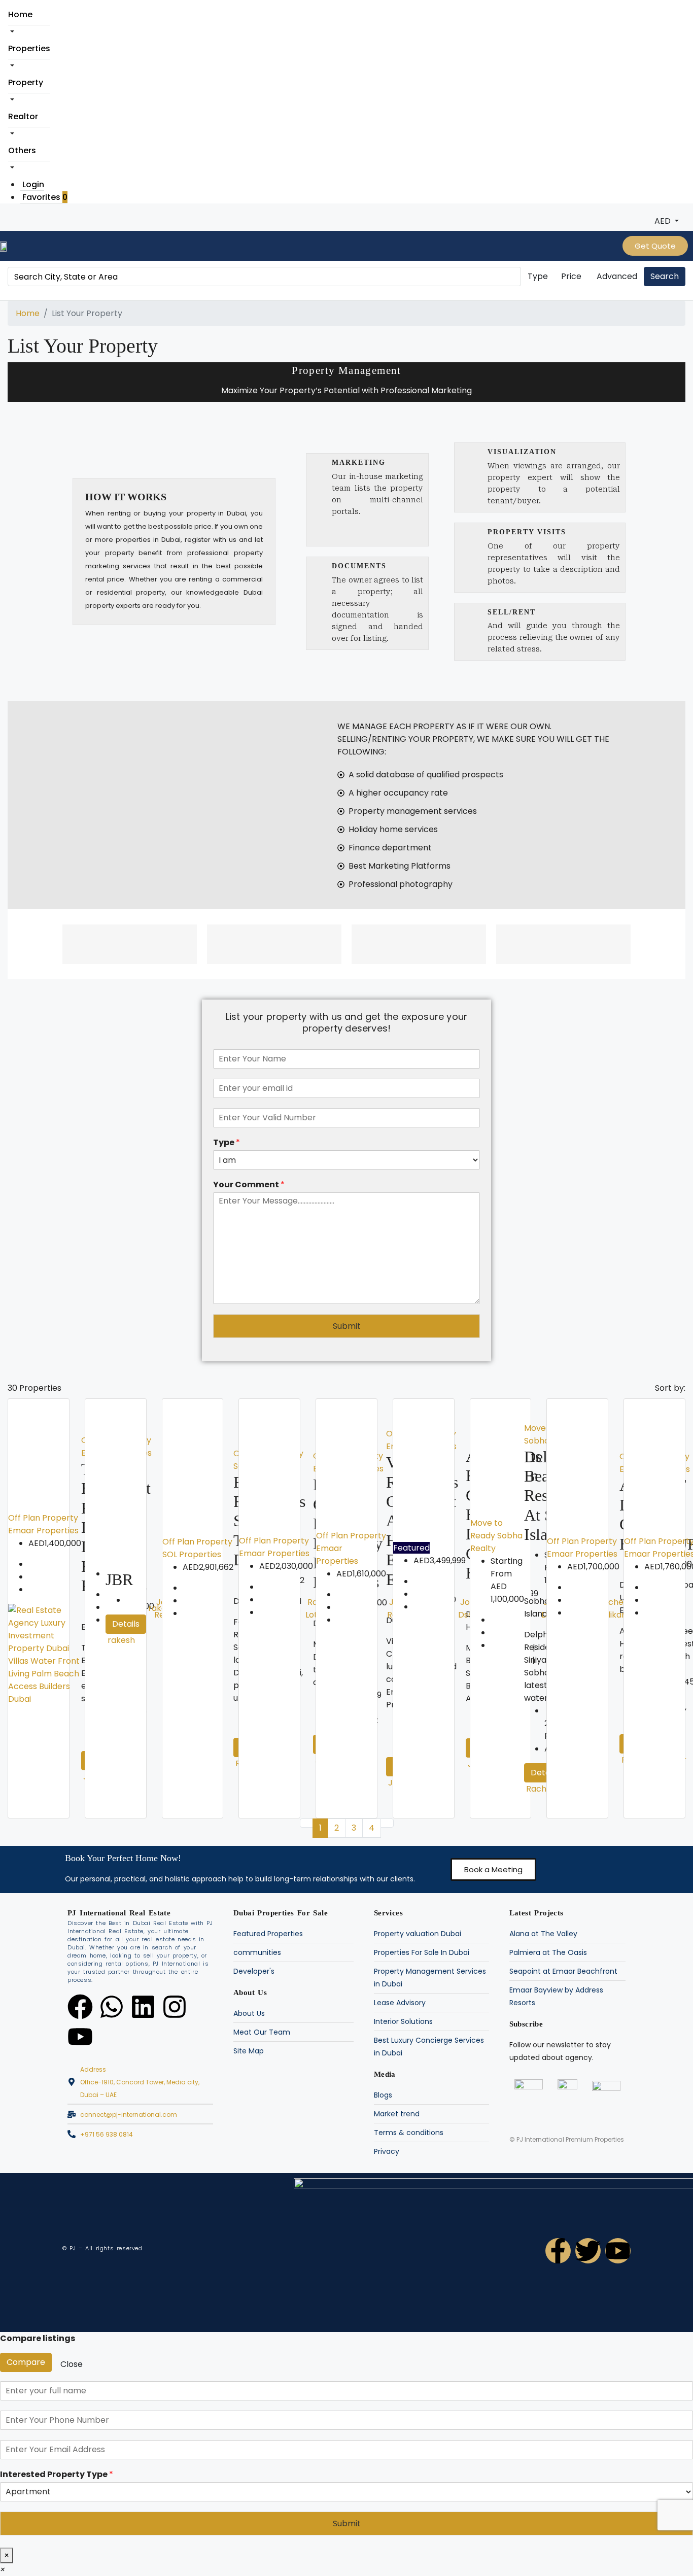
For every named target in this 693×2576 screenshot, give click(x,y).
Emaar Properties (43, 1531)
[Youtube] (80, 2037)
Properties (29, 48)
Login (33, 184)
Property (26, 82)
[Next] (387, 1823)
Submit (347, 1326)
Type (538, 276)
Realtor (23, 116)
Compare (26, 2362)
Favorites (45, 197)
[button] (493, 1869)
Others (22, 150)
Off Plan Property (43, 1518)
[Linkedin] (143, 2007)
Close (72, 2364)
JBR (119, 1579)
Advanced (617, 276)
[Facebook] (80, 2007)
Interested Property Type (57, 2475)
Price (571, 276)
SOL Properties (192, 1554)
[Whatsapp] (112, 2007)
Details (126, 1624)
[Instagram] (175, 2007)
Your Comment (249, 1185)
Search (665, 276)
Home (20, 14)
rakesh (121, 1640)
